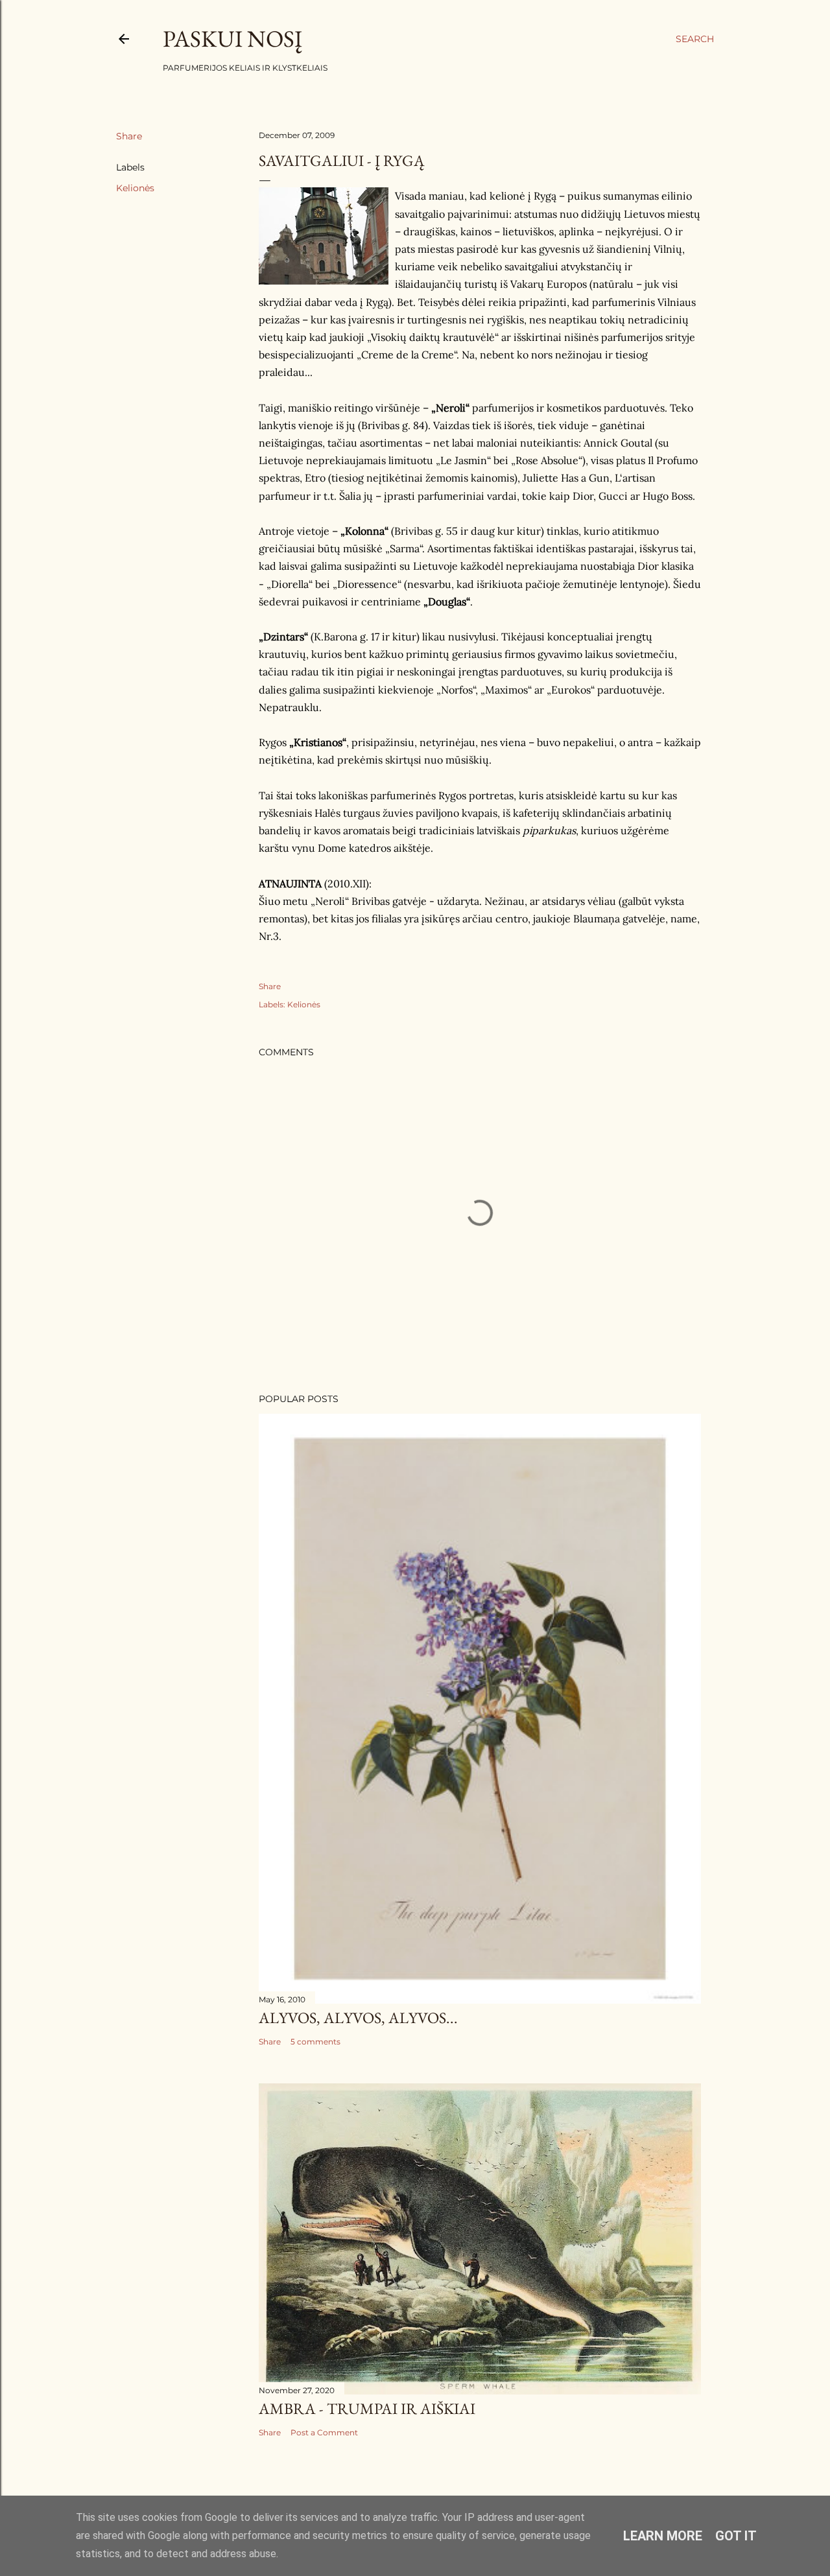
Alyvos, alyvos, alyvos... (358, 2018)
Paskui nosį (232, 39)
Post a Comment (324, 2432)
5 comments (315, 2042)
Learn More (663, 2536)
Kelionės (135, 188)
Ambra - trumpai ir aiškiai (367, 2408)
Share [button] (129, 136)
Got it (736, 2536)
